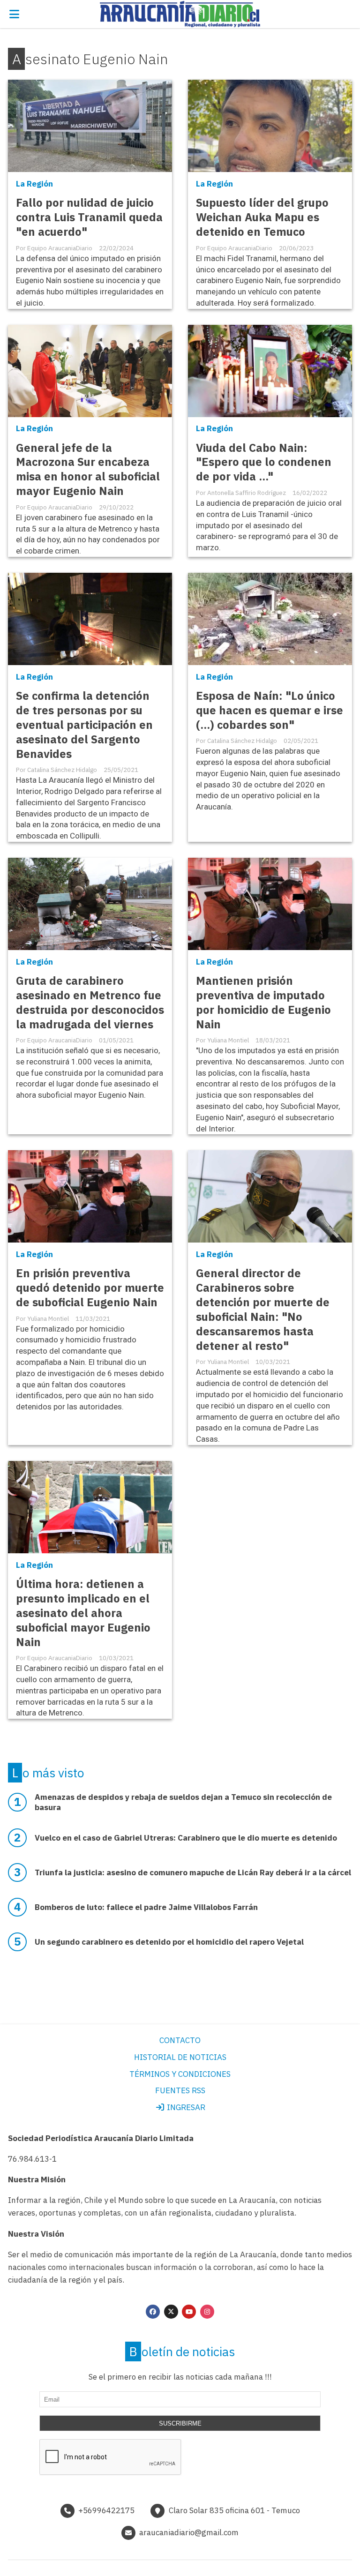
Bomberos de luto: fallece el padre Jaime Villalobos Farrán (146, 1907)
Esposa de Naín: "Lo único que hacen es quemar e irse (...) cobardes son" (270, 710)
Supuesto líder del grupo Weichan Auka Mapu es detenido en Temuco (262, 217)
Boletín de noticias (182, 2351)
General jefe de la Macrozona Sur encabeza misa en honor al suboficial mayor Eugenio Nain (88, 470)
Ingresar (185, 2107)
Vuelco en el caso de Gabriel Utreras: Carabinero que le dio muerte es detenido (186, 1838)
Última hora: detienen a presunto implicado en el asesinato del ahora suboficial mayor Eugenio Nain (83, 1613)
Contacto (180, 2040)
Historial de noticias (180, 2057)
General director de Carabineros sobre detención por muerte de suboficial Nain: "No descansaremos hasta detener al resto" (263, 1310)
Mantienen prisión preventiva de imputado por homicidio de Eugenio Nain (263, 1003)
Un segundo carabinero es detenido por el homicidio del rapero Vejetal (169, 1942)
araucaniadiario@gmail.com (189, 2532)
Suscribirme (180, 2423)
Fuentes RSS (180, 2090)
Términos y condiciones (180, 2074)
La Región (34, 184)
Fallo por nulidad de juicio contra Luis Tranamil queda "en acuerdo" (89, 217)
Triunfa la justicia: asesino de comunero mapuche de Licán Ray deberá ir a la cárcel (193, 1872)
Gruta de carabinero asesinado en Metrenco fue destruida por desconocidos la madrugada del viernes (90, 1003)
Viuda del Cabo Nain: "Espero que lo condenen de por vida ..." (264, 462)
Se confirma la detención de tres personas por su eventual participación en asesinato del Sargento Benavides (84, 725)
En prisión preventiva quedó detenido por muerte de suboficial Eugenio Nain (90, 1288)
